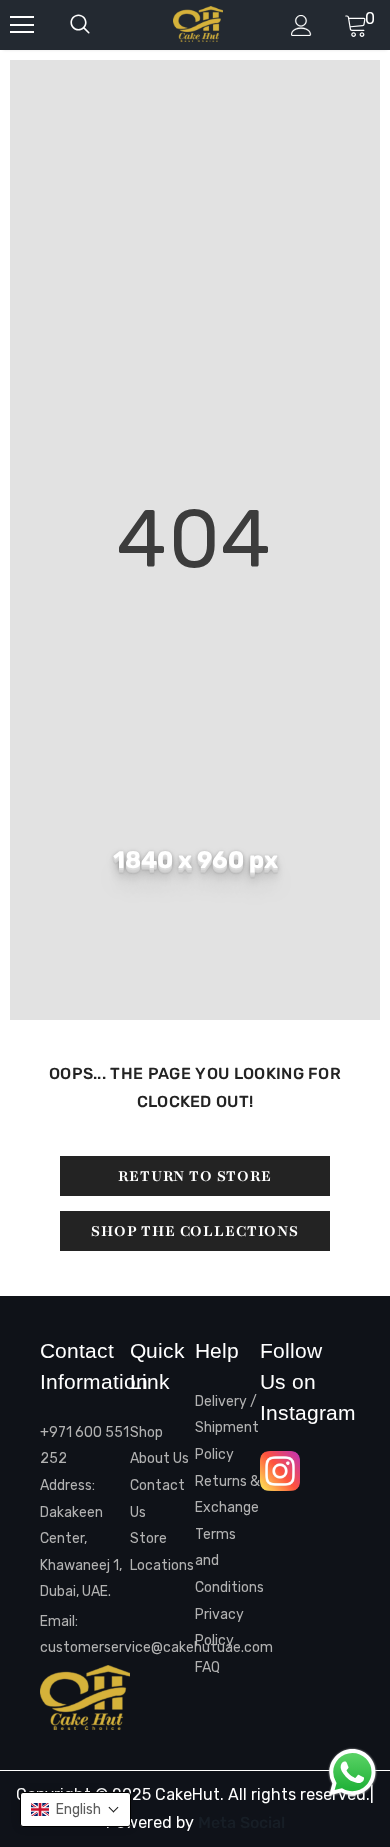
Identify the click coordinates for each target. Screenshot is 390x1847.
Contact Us (157, 1499)
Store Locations (162, 1552)
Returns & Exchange (227, 1495)
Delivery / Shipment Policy (227, 1428)
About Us (159, 1458)
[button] (75, 1809)
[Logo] (198, 24)
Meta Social (241, 1822)
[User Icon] (301, 25)
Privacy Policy (219, 1628)
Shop (146, 1432)
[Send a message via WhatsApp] (352, 1772)
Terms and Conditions (227, 1561)
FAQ (207, 1667)
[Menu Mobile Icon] (22, 25)
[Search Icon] (100, 25)
